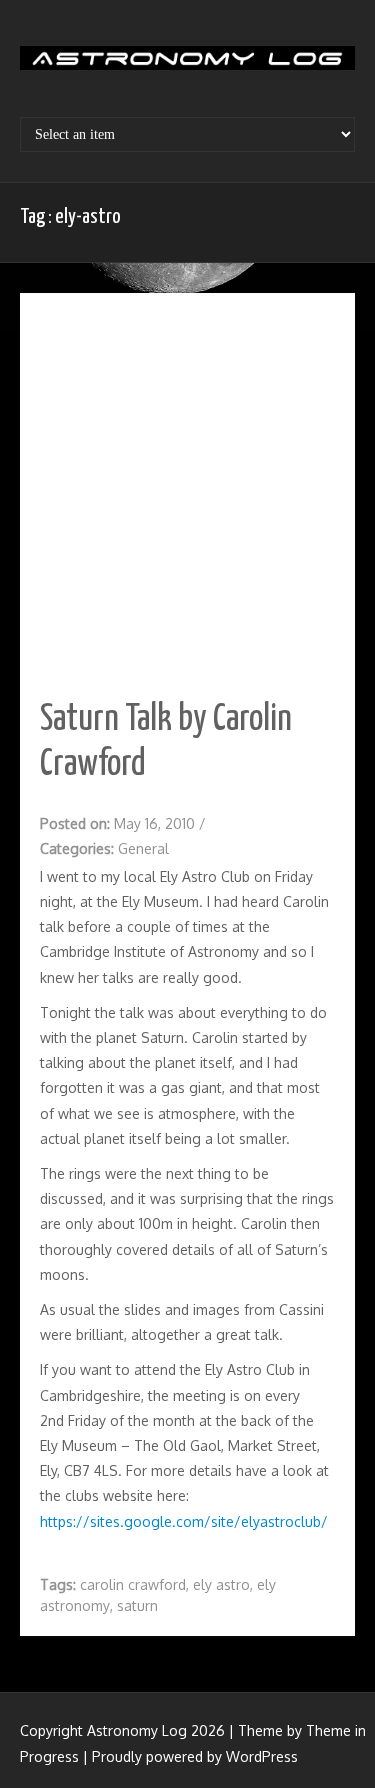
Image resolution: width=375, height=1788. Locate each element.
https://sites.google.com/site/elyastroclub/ (184, 1521)
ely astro (221, 1584)
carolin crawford (133, 1584)
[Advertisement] (187, 480)
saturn (137, 1605)
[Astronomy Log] (187, 65)
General (143, 848)
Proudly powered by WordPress (195, 1756)
